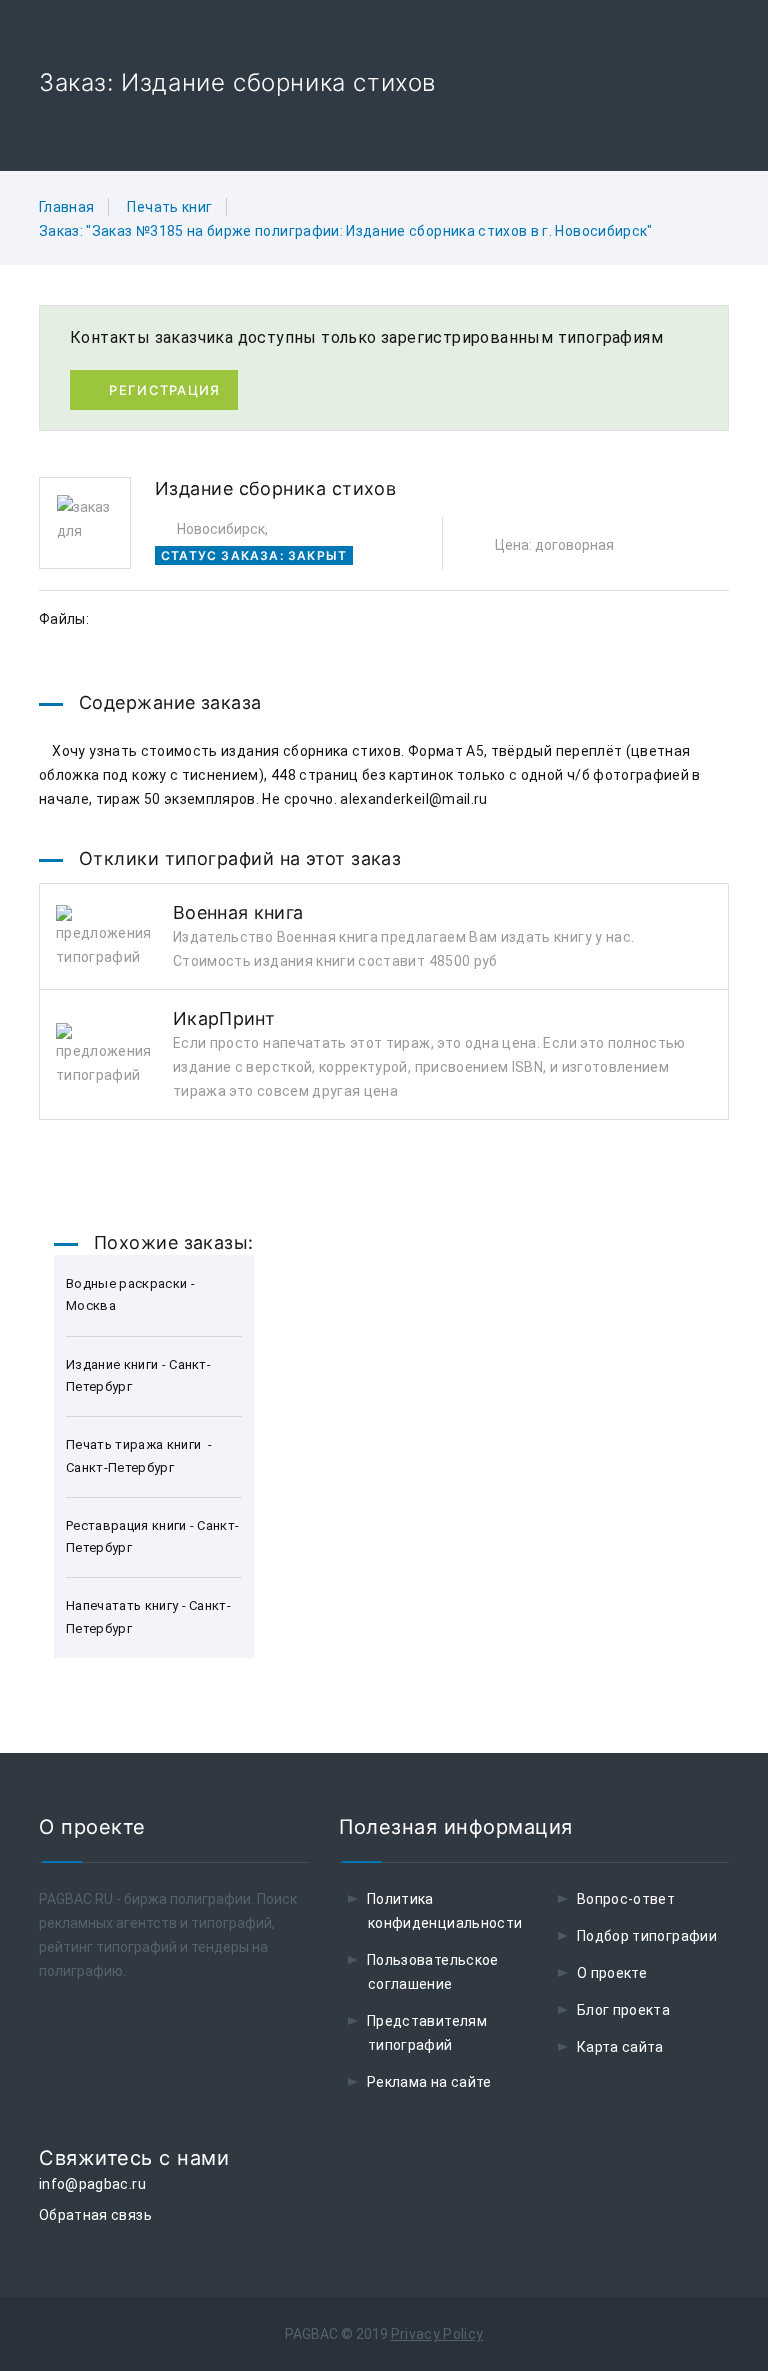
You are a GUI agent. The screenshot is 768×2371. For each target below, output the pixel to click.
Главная (66, 207)
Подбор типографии (647, 1936)
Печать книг (169, 207)
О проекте (612, 1973)
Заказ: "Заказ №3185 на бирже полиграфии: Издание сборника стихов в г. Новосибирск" (346, 231)
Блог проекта (623, 2010)
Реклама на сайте (429, 2082)
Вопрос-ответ (626, 1899)
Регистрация (164, 390)
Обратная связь (95, 2215)
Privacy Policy (437, 2334)
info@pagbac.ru (92, 2184)
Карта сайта (620, 2047)
